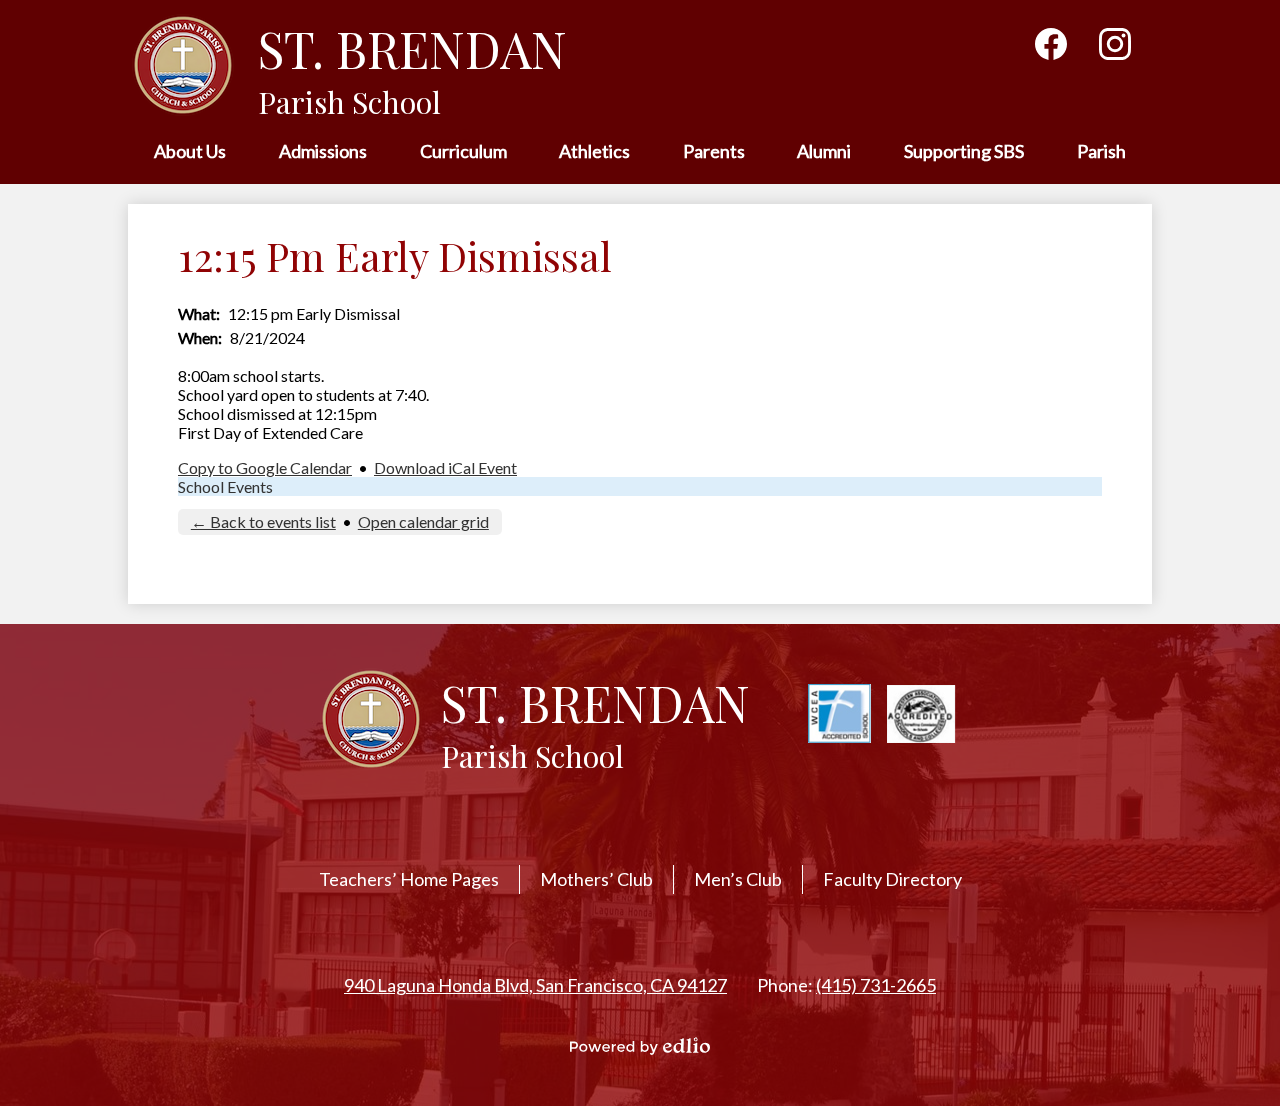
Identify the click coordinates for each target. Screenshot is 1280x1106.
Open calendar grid (423, 521)
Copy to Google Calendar (265, 467)
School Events (225, 486)
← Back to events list (263, 521)
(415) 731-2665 (876, 985)
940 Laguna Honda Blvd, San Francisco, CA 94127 (535, 985)
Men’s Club (738, 879)
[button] (190, 152)
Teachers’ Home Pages (409, 879)
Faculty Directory (892, 879)
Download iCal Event (445, 467)
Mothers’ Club (596, 879)
